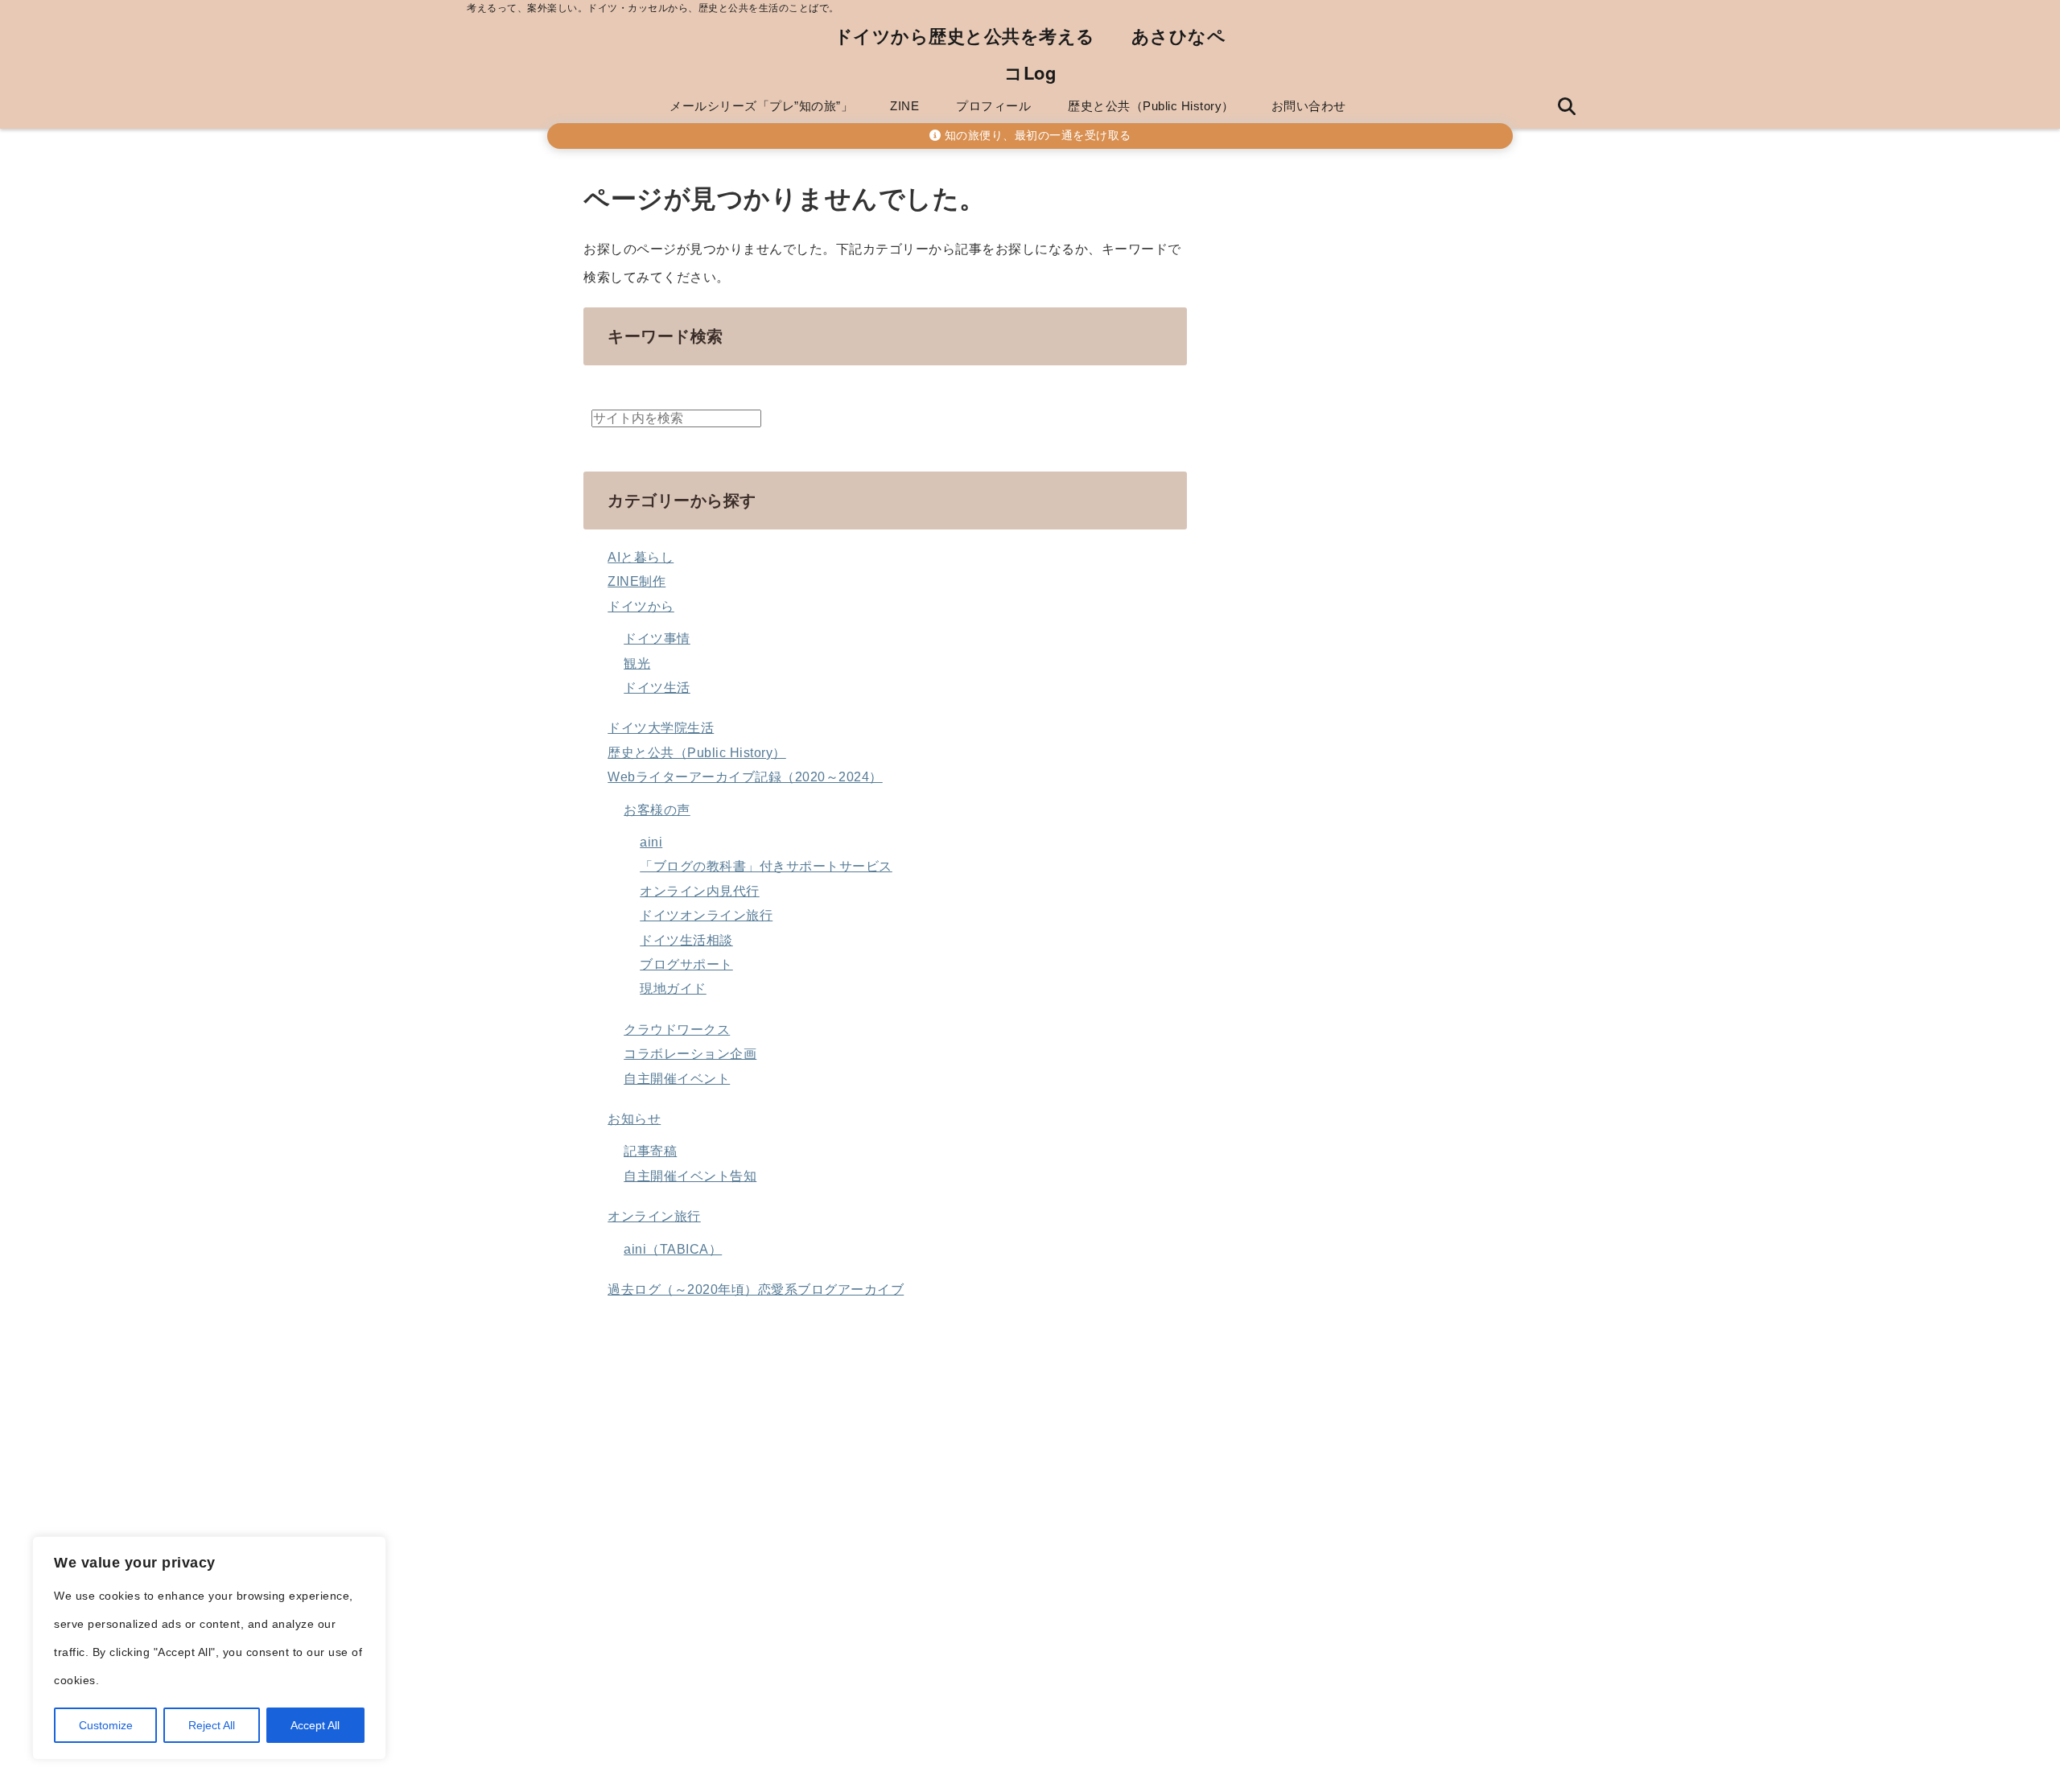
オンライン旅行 (654, 1216)
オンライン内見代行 (700, 891)
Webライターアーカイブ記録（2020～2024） (745, 777)
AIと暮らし (641, 557)
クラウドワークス (677, 1030)
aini (651, 842)
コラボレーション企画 (690, 1054)
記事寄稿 (650, 1151)
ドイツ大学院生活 (661, 728)
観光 (637, 663)
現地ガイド (673, 989)
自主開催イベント (677, 1079)
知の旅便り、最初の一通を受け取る (1036, 136)
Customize (106, 1725)
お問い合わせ (1309, 106)
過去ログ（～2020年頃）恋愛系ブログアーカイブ (756, 1289)
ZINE (904, 106)
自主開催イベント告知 (690, 1176)
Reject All (212, 1725)
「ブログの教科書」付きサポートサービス (766, 866)
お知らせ (634, 1119)
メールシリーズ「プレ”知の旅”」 (761, 106)
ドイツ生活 (657, 688)
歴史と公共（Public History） (1151, 106)
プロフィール (993, 106)
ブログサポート (686, 964)
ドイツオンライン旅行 (706, 915)
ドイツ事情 (657, 639)
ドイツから (641, 606)
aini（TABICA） (673, 1249)
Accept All (315, 1725)
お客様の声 (657, 810)
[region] (209, 1648)
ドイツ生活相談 (686, 940)
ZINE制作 (637, 581)
